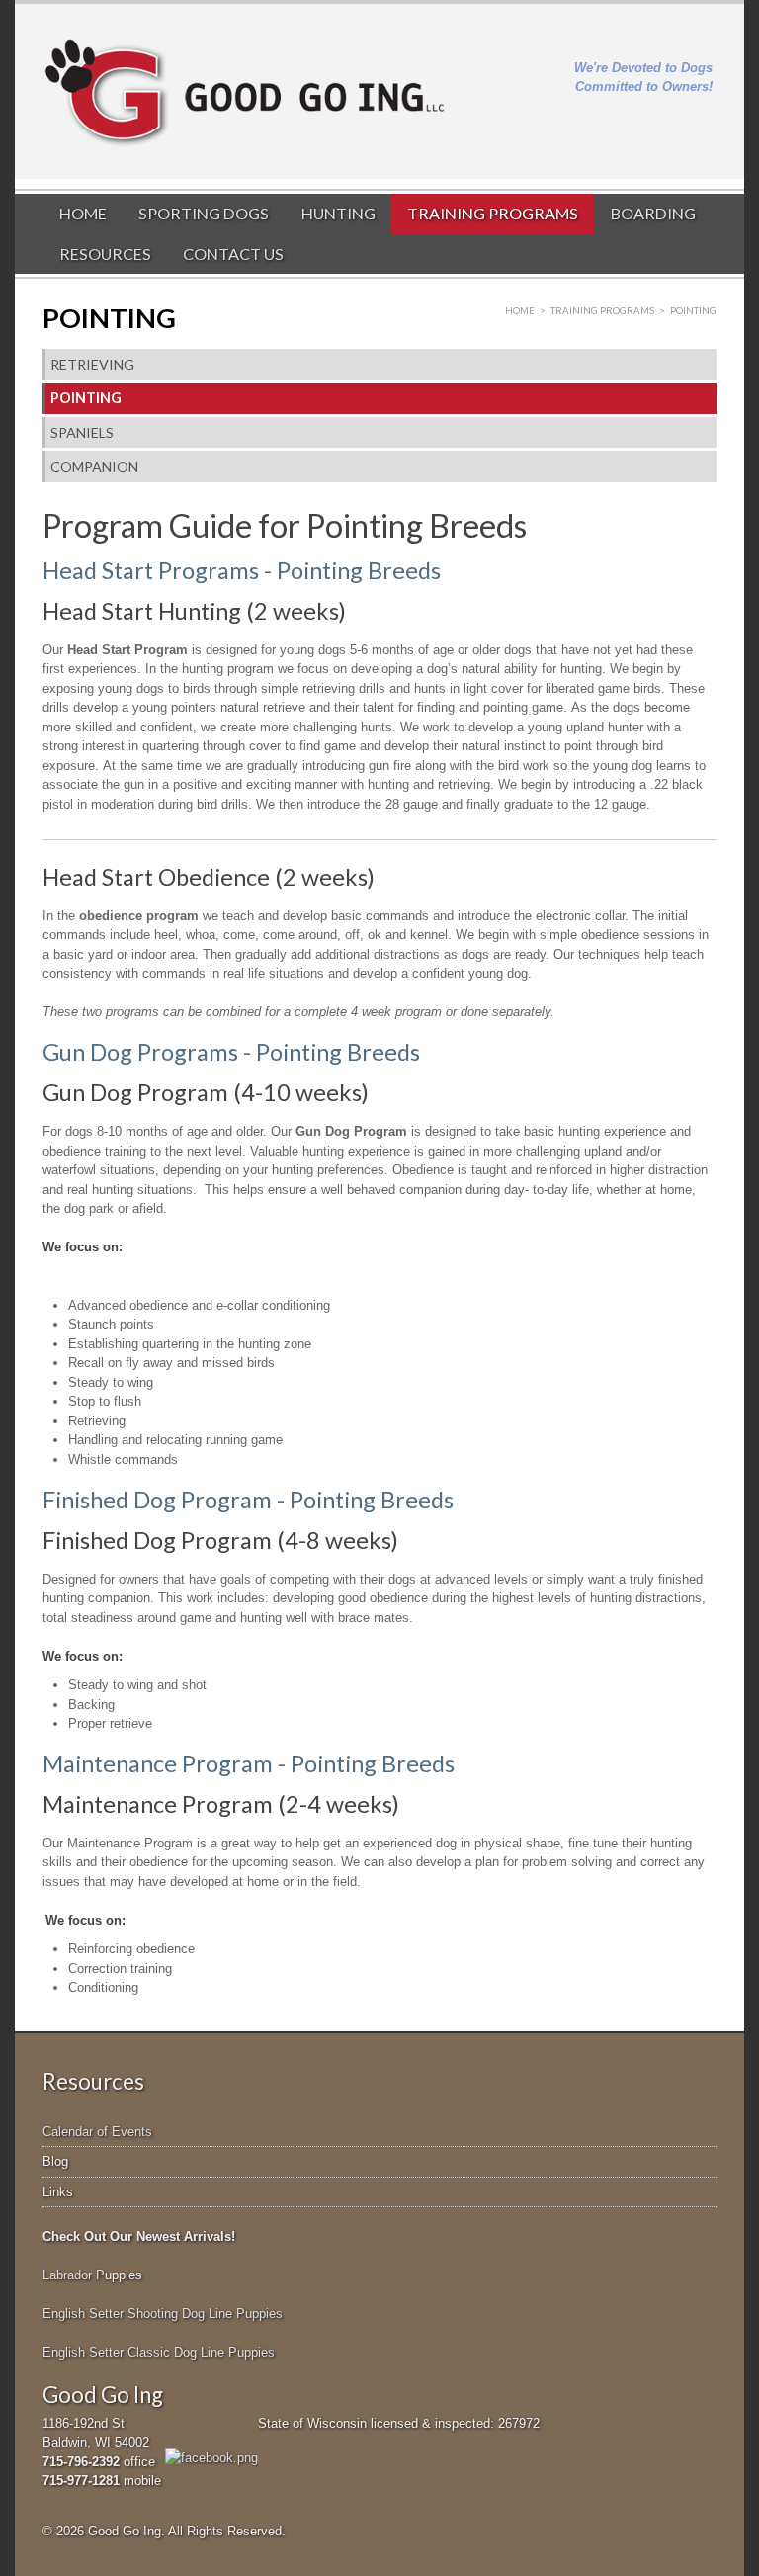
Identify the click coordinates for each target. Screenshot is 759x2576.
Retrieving (92, 364)
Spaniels (82, 432)
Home (83, 213)
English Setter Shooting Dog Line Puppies (163, 2314)
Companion (94, 466)
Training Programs (493, 213)
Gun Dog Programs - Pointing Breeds (231, 1052)
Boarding (653, 213)
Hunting (338, 213)
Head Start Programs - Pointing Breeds (242, 570)
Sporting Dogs (204, 213)
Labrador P (74, 2275)
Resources (105, 254)
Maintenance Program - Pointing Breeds (249, 1763)
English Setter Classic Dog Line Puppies (159, 2352)
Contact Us (233, 254)
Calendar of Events (97, 2132)
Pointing (86, 398)
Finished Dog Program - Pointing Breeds (248, 1500)
